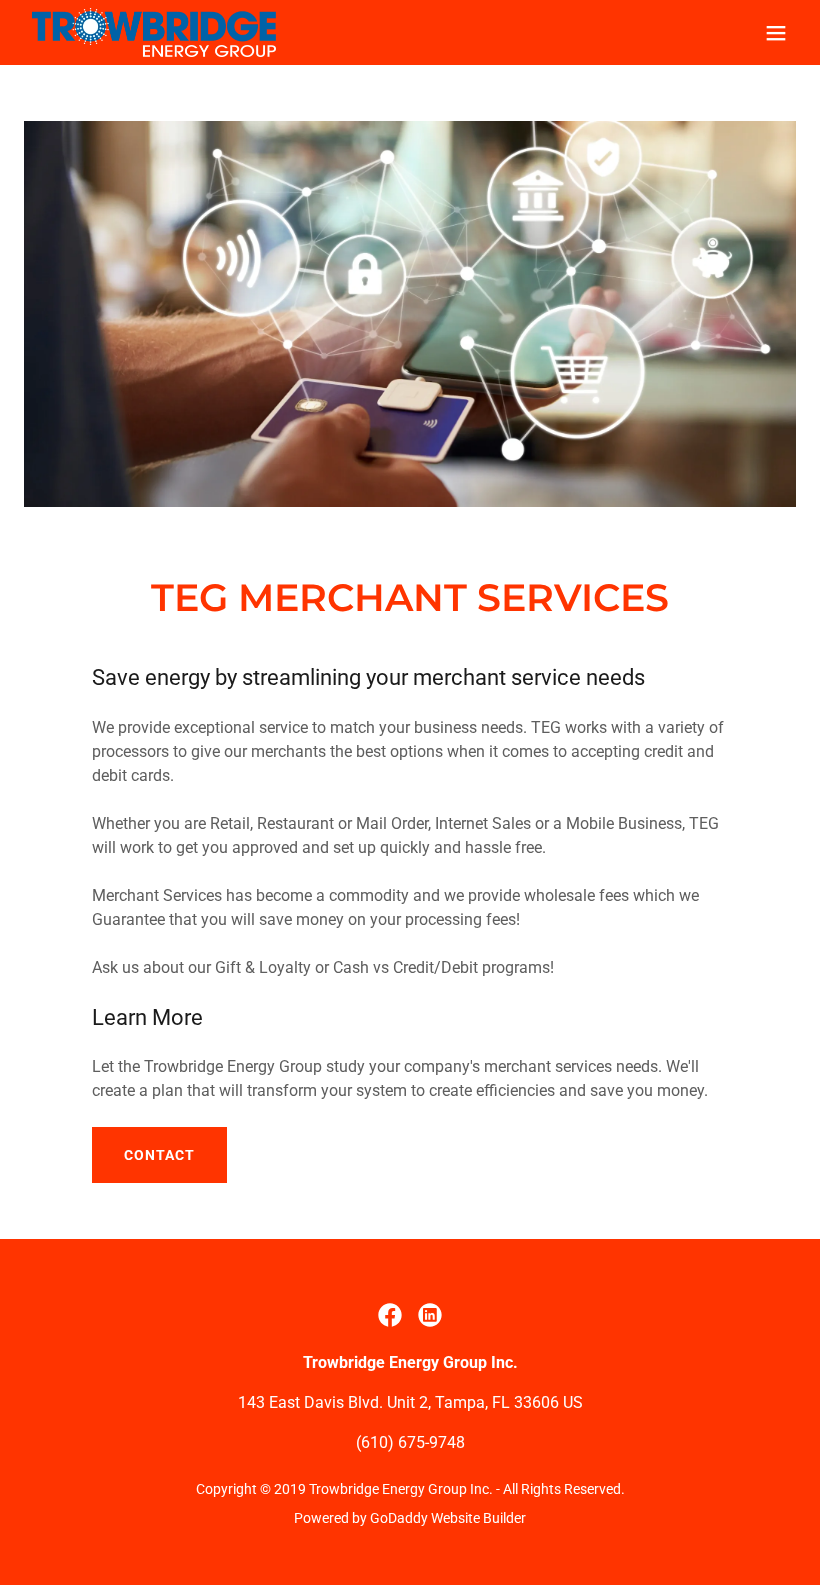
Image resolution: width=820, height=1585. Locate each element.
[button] (776, 33)
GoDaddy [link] (399, 1518)
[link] (154, 32)
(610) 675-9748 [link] (410, 1442)
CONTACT (159, 1155)
